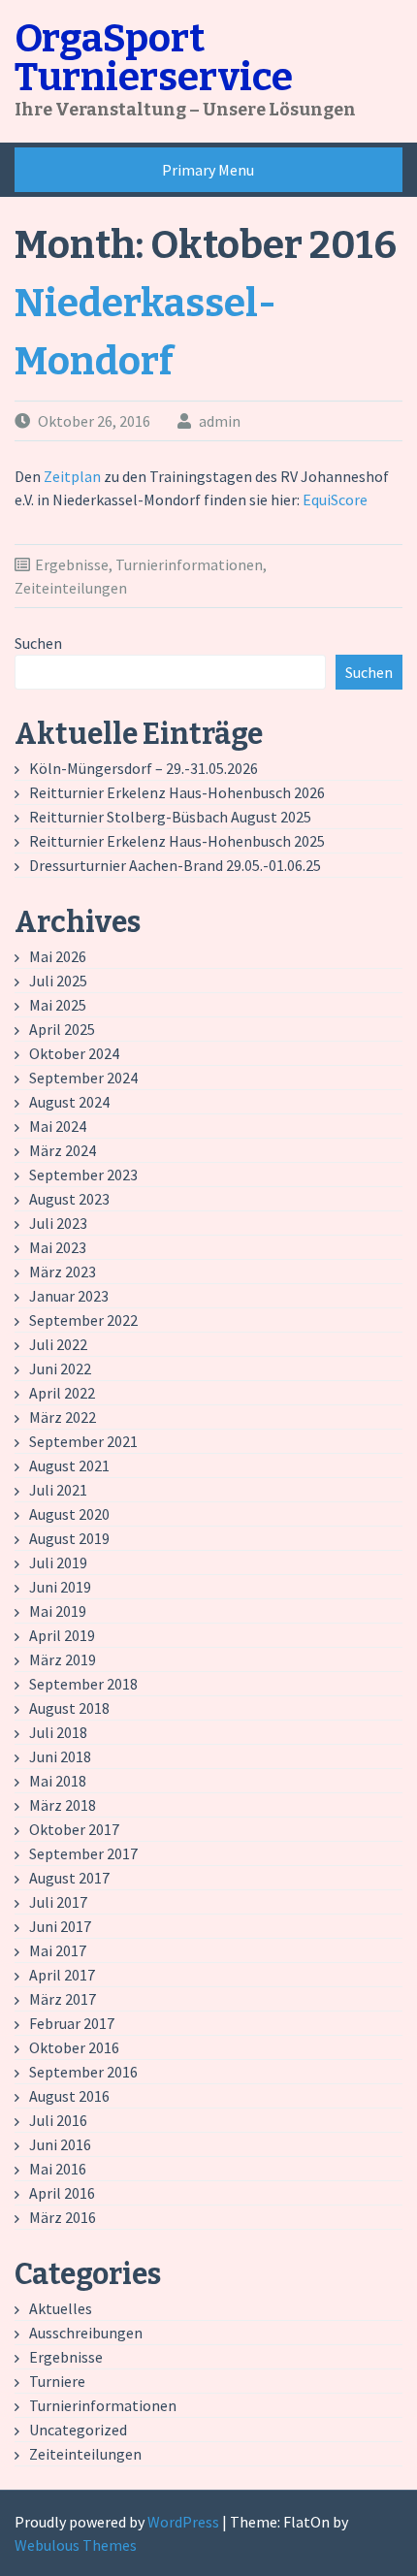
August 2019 (69, 1538)
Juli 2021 (58, 1490)
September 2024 (83, 1078)
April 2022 (62, 1393)
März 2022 (63, 1417)
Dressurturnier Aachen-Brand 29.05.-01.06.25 (175, 865)
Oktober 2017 (74, 1829)
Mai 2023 (58, 1247)
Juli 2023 (58, 1223)
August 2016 (69, 2096)
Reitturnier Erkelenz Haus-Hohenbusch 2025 (177, 841)
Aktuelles (61, 2308)
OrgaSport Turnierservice (154, 58)
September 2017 (83, 1853)
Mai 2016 (58, 2169)
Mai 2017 (58, 1950)
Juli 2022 (58, 1344)
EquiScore (335, 499)
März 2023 (63, 1272)
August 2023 (69, 1199)
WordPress (183, 2522)
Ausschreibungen (86, 2333)
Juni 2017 (60, 1926)
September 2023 (83, 1175)
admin (220, 421)
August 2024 (69, 1102)
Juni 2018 (60, 1756)
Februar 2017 (72, 2023)
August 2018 (69, 1708)
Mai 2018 (58, 1781)
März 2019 (63, 1659)
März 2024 (63, 1150)
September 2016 (83, 2072)
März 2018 (63, 1805)
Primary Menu (208, 170)
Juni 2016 (60, 2144)
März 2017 (63, 1999)
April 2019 (62, 1635)
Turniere (57, 2381)
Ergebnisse (72, 564)
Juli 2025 (58, 981)
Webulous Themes (76, 2545)
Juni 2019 (60, 1587)
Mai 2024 (58, 1126)
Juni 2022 (60, 1368)
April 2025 (62, 1029)
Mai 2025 (58, 1005)
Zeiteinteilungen (71, 588)
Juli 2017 (58, 1902)
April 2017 (62, 1975)
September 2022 (83, 1320)
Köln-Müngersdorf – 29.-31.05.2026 (144, 768)
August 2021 (69, 1465)
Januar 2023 (69, 1296)
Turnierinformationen (189, 564)
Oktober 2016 (74, 2047)
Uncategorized (78, 2430)
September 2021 (83, 1441)
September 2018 (83, 1684)
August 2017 (69, 1878)
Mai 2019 (58, 1611)
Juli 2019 (58, 1562)
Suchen (38, 643)
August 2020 (69, 1514)
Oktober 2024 (74, 1053)
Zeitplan (74, 476)
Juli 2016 (58, 2120)
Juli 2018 (58, 1732)
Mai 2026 (58, 956)
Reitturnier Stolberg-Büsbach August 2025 (170, 817)
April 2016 (62, 2193)
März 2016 (63, 2217)
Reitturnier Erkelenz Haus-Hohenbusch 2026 (177, 792)
